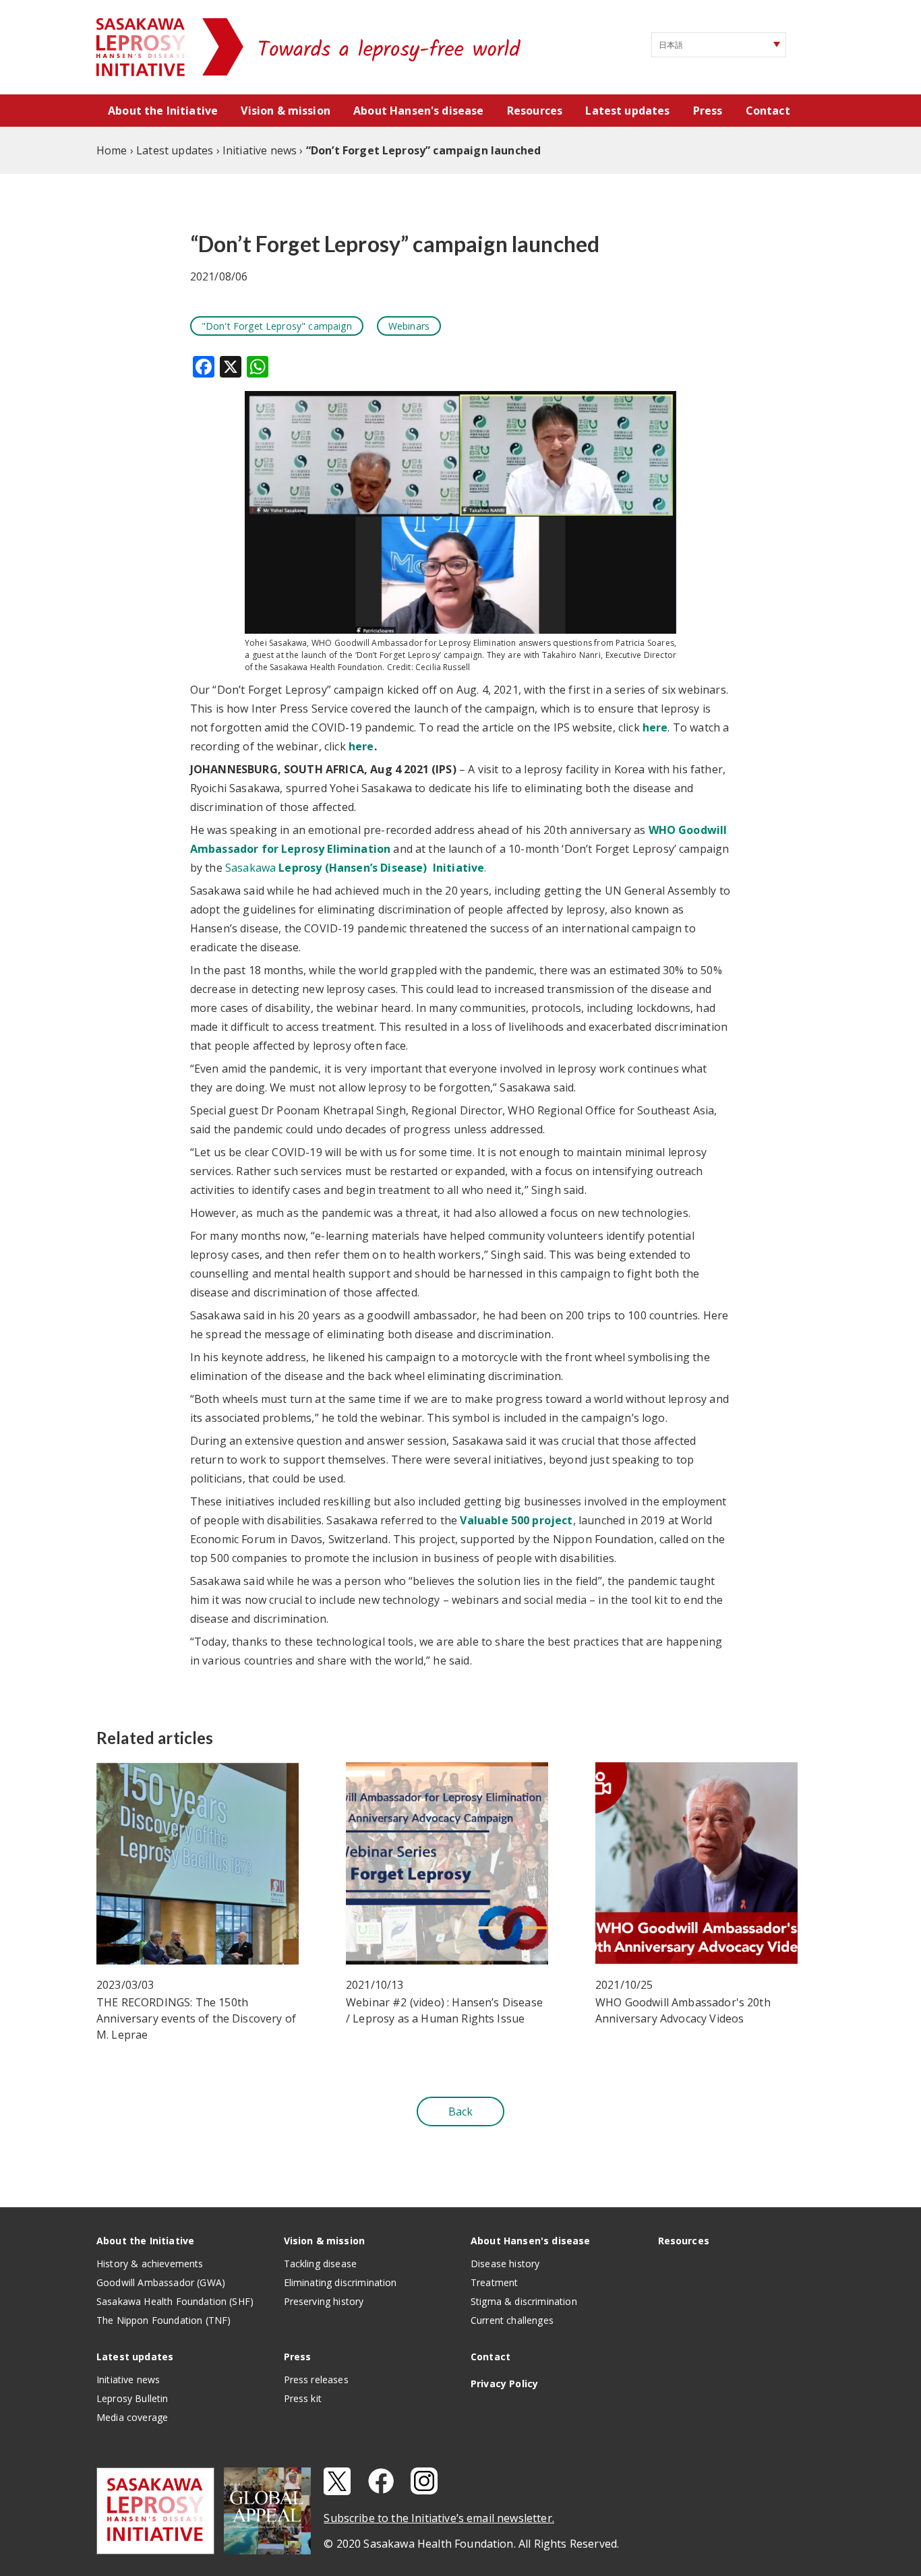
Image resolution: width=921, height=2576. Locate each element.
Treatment (494, 2282)
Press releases (316, 2379)
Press (708, 111)
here (655, 727)
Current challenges (512, 2320)
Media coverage (132, 2417)
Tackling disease (321, 2264)
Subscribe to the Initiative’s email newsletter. (439, 2518)
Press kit (303, 2398)
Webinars (409, 326)
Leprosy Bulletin (132, 2398)
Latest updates (627, 111)
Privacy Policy (504, 2384)
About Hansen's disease (419, 111)
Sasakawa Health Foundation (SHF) (175, 2301)
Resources (535, 111)
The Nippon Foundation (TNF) (164, 2320)
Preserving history (324, 2301)
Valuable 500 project (516, 1520)
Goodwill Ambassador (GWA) (161, 2282)
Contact (768, 111)
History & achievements (150, 2264)
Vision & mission (286, 111)
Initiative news (128, 2379)
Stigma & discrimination (524, 2301)
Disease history (505, 2264)
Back (461, 2111)
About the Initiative (163, 111)
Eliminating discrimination (340, 2282)
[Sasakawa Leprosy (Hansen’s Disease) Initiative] (142, 47)
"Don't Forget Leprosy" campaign (277, 326)
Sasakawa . (356, 868)
